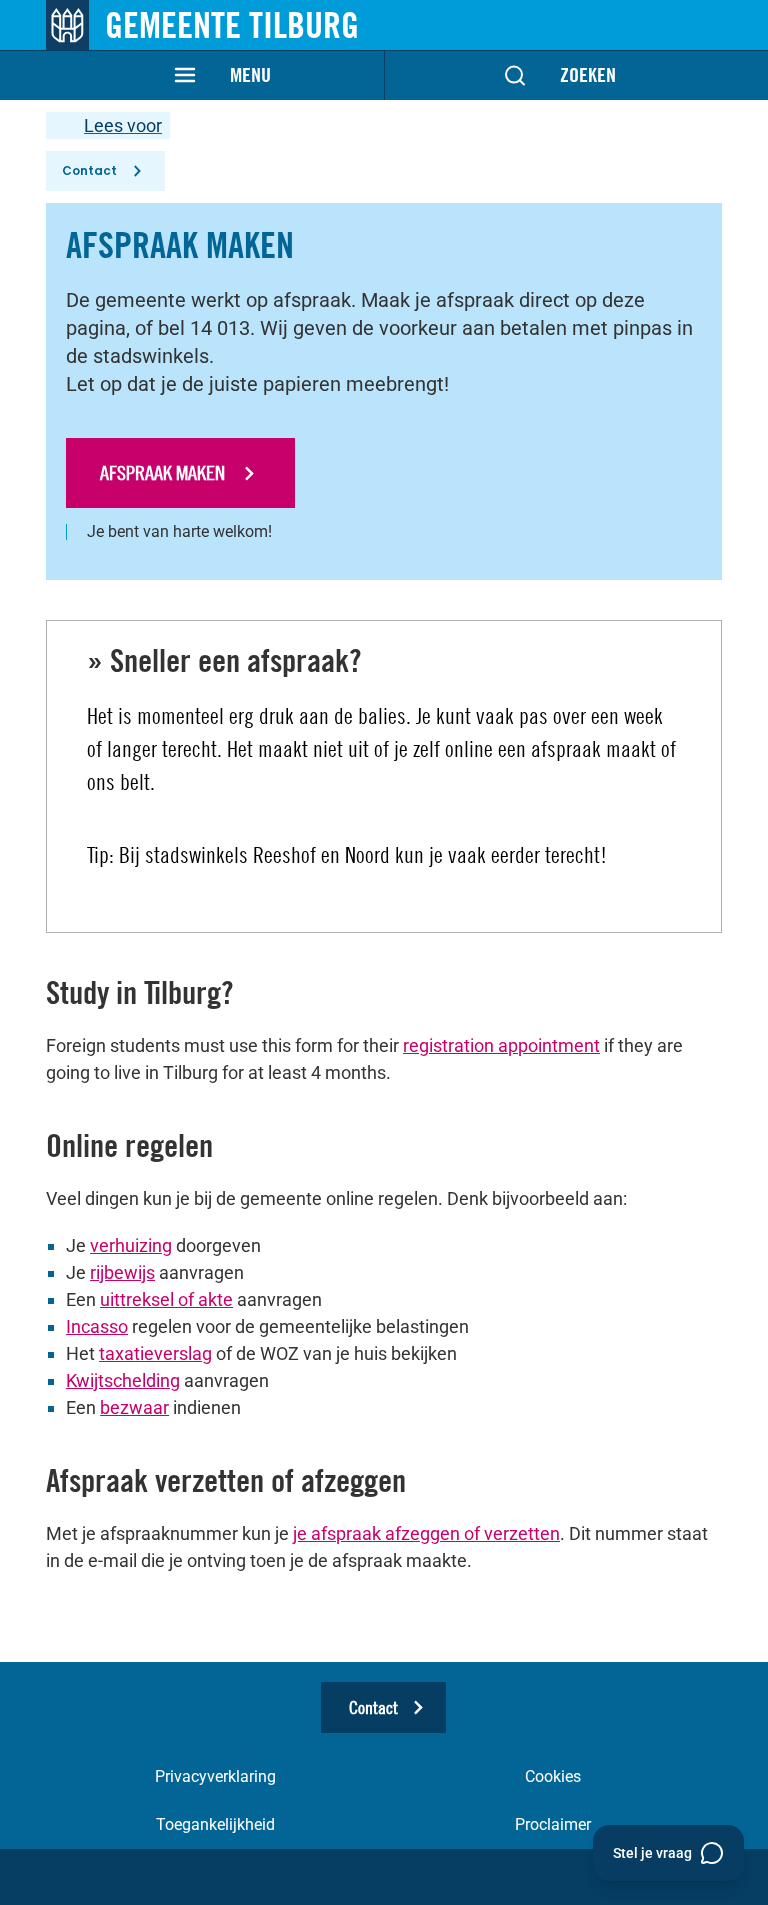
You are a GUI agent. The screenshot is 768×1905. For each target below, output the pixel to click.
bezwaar (134, 1407)
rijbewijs (122, 1272)
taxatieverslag (155, 1353)
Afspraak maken (164, 472)
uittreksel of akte (166, 1299)
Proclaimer (553, 1824)
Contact (89, 170)
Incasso (97, 1326)
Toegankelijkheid (215, 1824)
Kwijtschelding (123, 1380)
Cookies (553, 1776)
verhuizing (131, 1245)
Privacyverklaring (215, 1776)
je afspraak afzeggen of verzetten (426, 1533)
